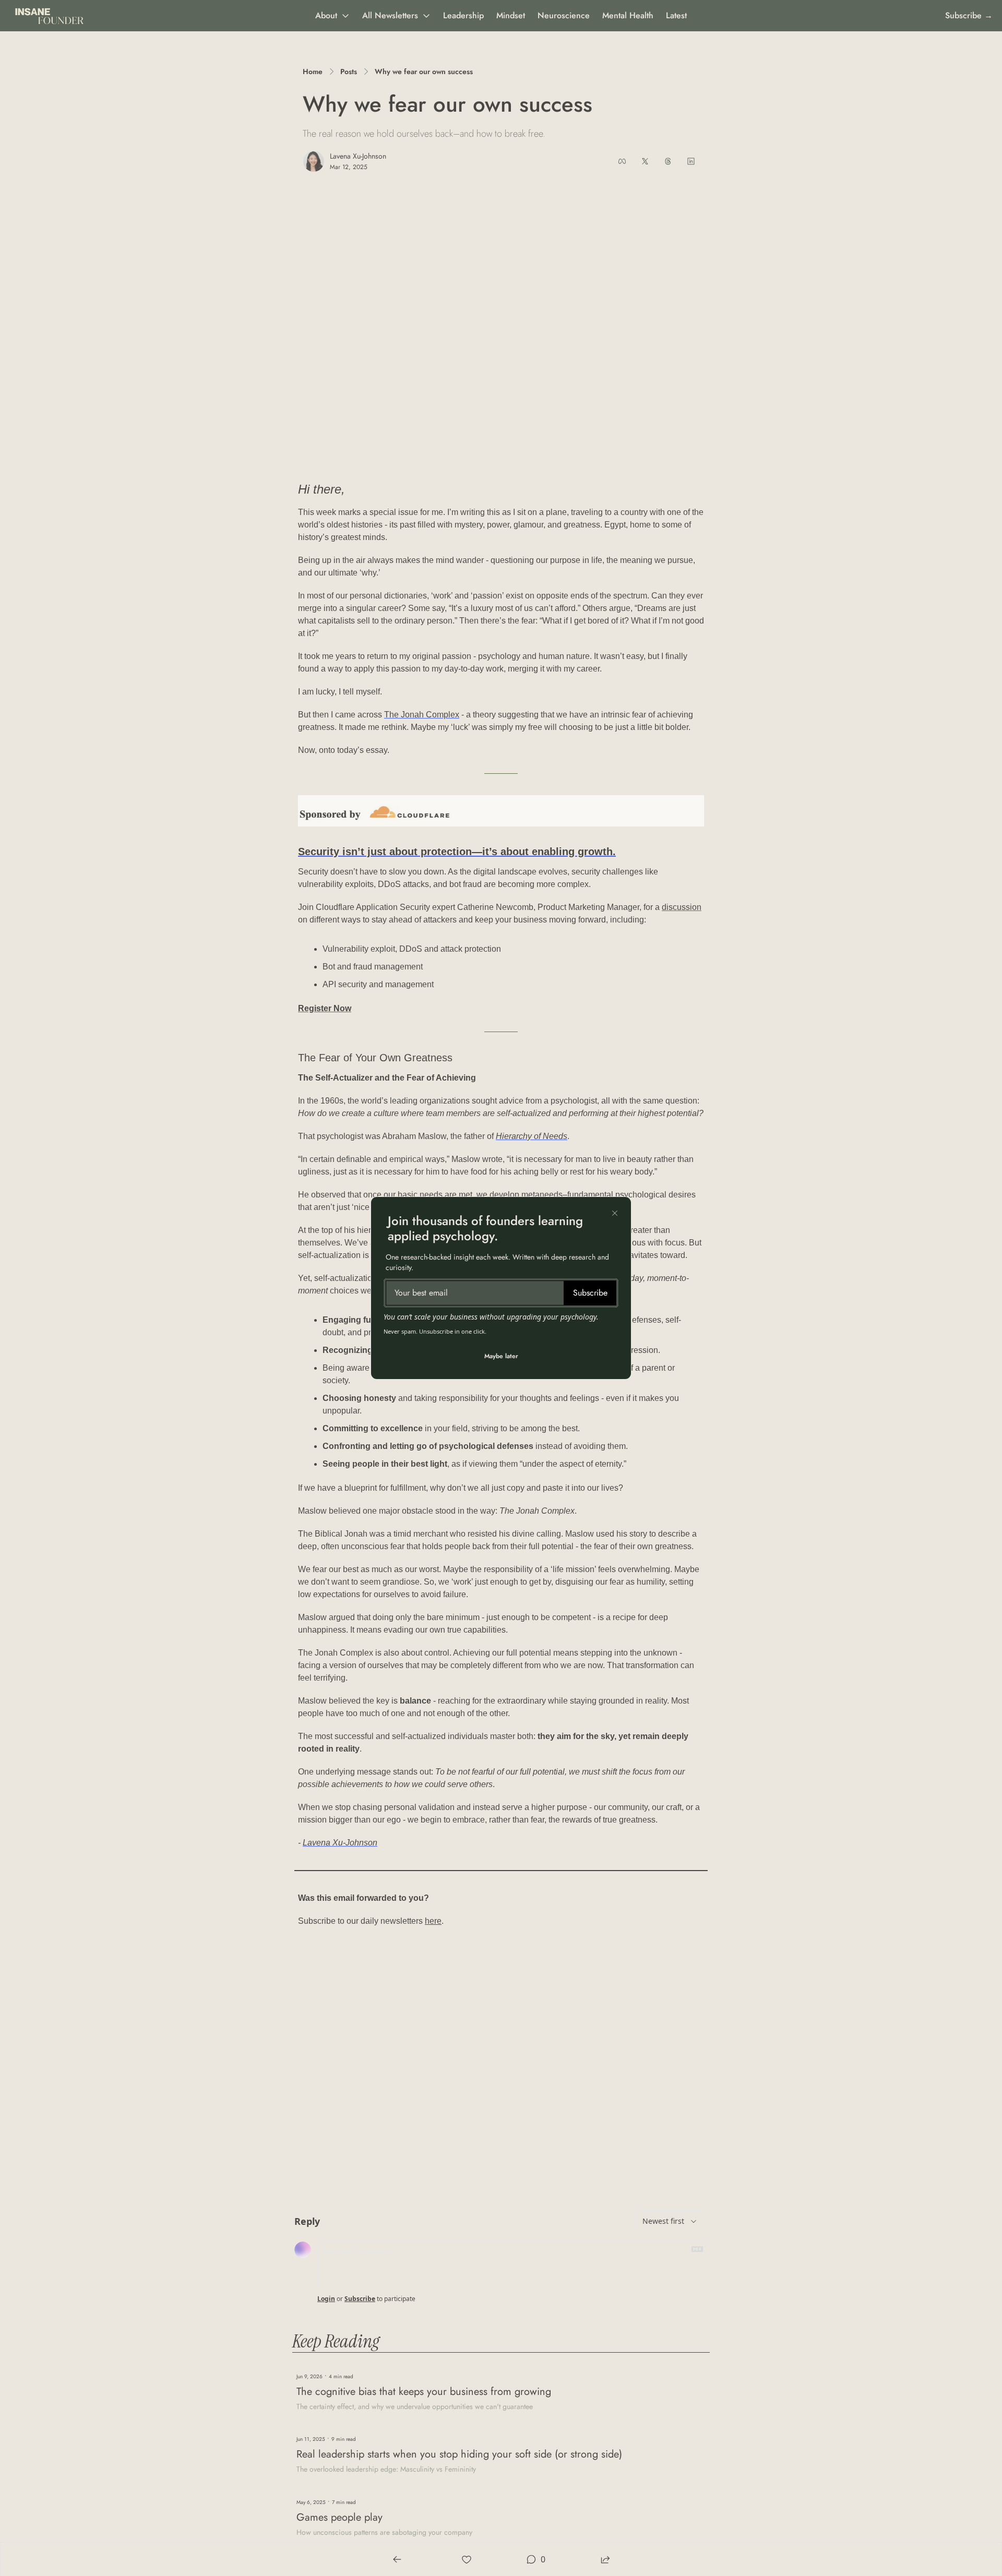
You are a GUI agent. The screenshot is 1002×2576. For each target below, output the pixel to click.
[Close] (615, 1213)
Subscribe (590, 1293)
